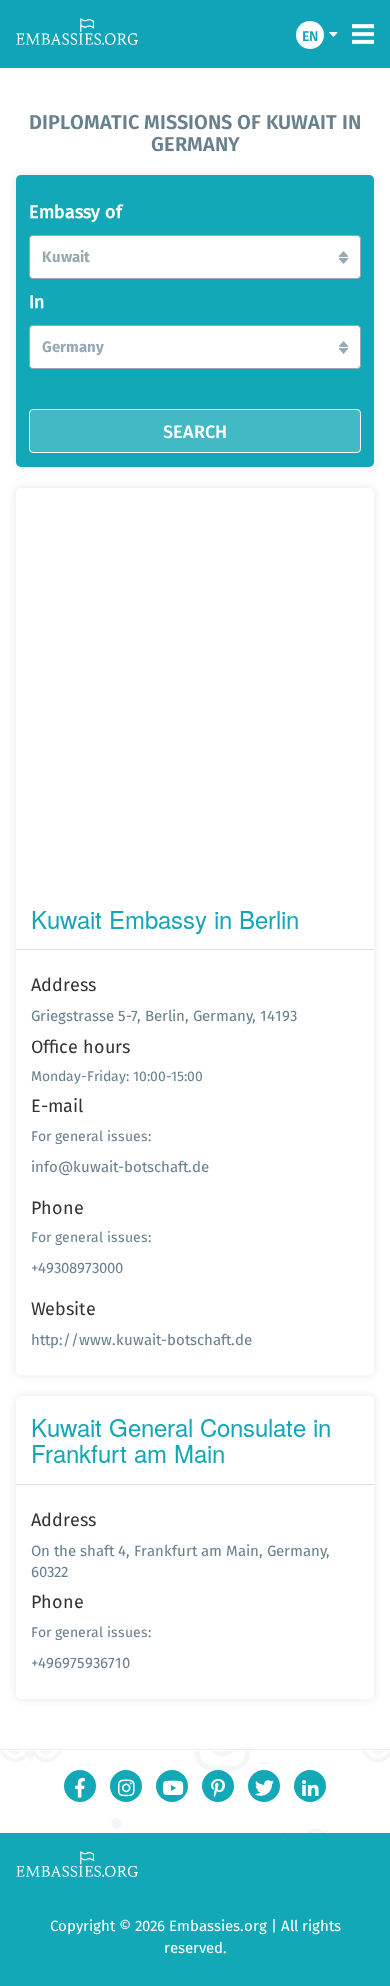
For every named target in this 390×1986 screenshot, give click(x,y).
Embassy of (75, 212)
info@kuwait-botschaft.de (120, 1166)
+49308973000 (77, 1267)
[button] (195, 257)
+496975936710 (80, 1662)
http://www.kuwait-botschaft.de (141, 1339)
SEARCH (195, 431)
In (37, 302)
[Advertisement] (195, 701)
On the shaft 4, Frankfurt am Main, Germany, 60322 (180, 1561)
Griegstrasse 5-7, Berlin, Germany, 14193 (164, 1015)
